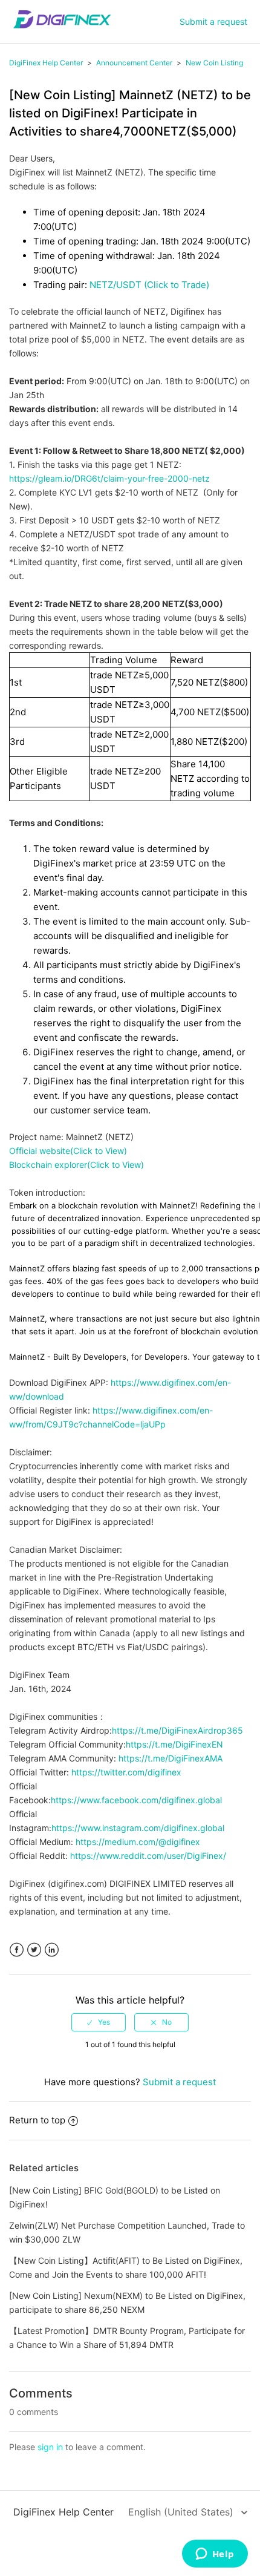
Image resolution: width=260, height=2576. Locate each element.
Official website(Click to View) (68, 1151)
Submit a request (213, 21)
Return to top (37, 2120)
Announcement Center (134, 63)
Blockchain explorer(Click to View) (76, 1165)
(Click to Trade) (175, 285)
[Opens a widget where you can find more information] (215, 2555)
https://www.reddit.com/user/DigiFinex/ (148, 1856)
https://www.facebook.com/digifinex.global (136, 1800)
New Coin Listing (214, 63)
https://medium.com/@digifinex (138, 1842)
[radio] (99, 2022)
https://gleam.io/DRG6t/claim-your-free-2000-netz (109, 478)
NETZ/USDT (115, 285)
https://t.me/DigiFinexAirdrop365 (177, 1730)
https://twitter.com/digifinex (126, 1772)
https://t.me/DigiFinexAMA (171, 1758)
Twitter (34, 1950)
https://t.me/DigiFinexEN (174, 1744)
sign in (50, 2447)
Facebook (17, 1950)
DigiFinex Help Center (46, 63)
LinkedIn (52, 1950)
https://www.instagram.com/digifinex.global (138, 1828)
